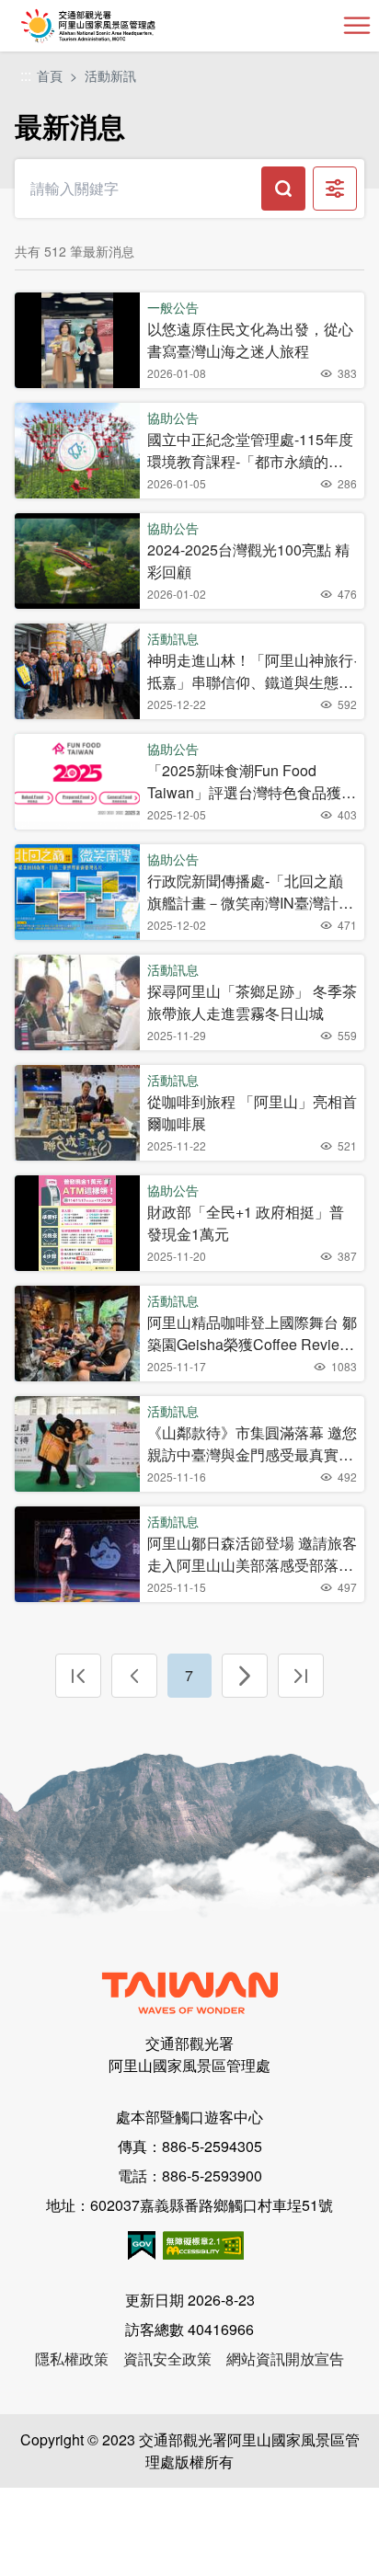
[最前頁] (78, 1676)
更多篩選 (335, 189)
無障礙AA (203, 2245)
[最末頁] (301, 1676)
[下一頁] (245, 1676)
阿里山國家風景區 (118, 26)
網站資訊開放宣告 (285, 2358)
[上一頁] (134, 1676)
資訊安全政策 (167, 2358)
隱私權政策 (72, 2358)
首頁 (50, 75)
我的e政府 (142, 2245)
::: (26, 76)
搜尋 (283, 189)
